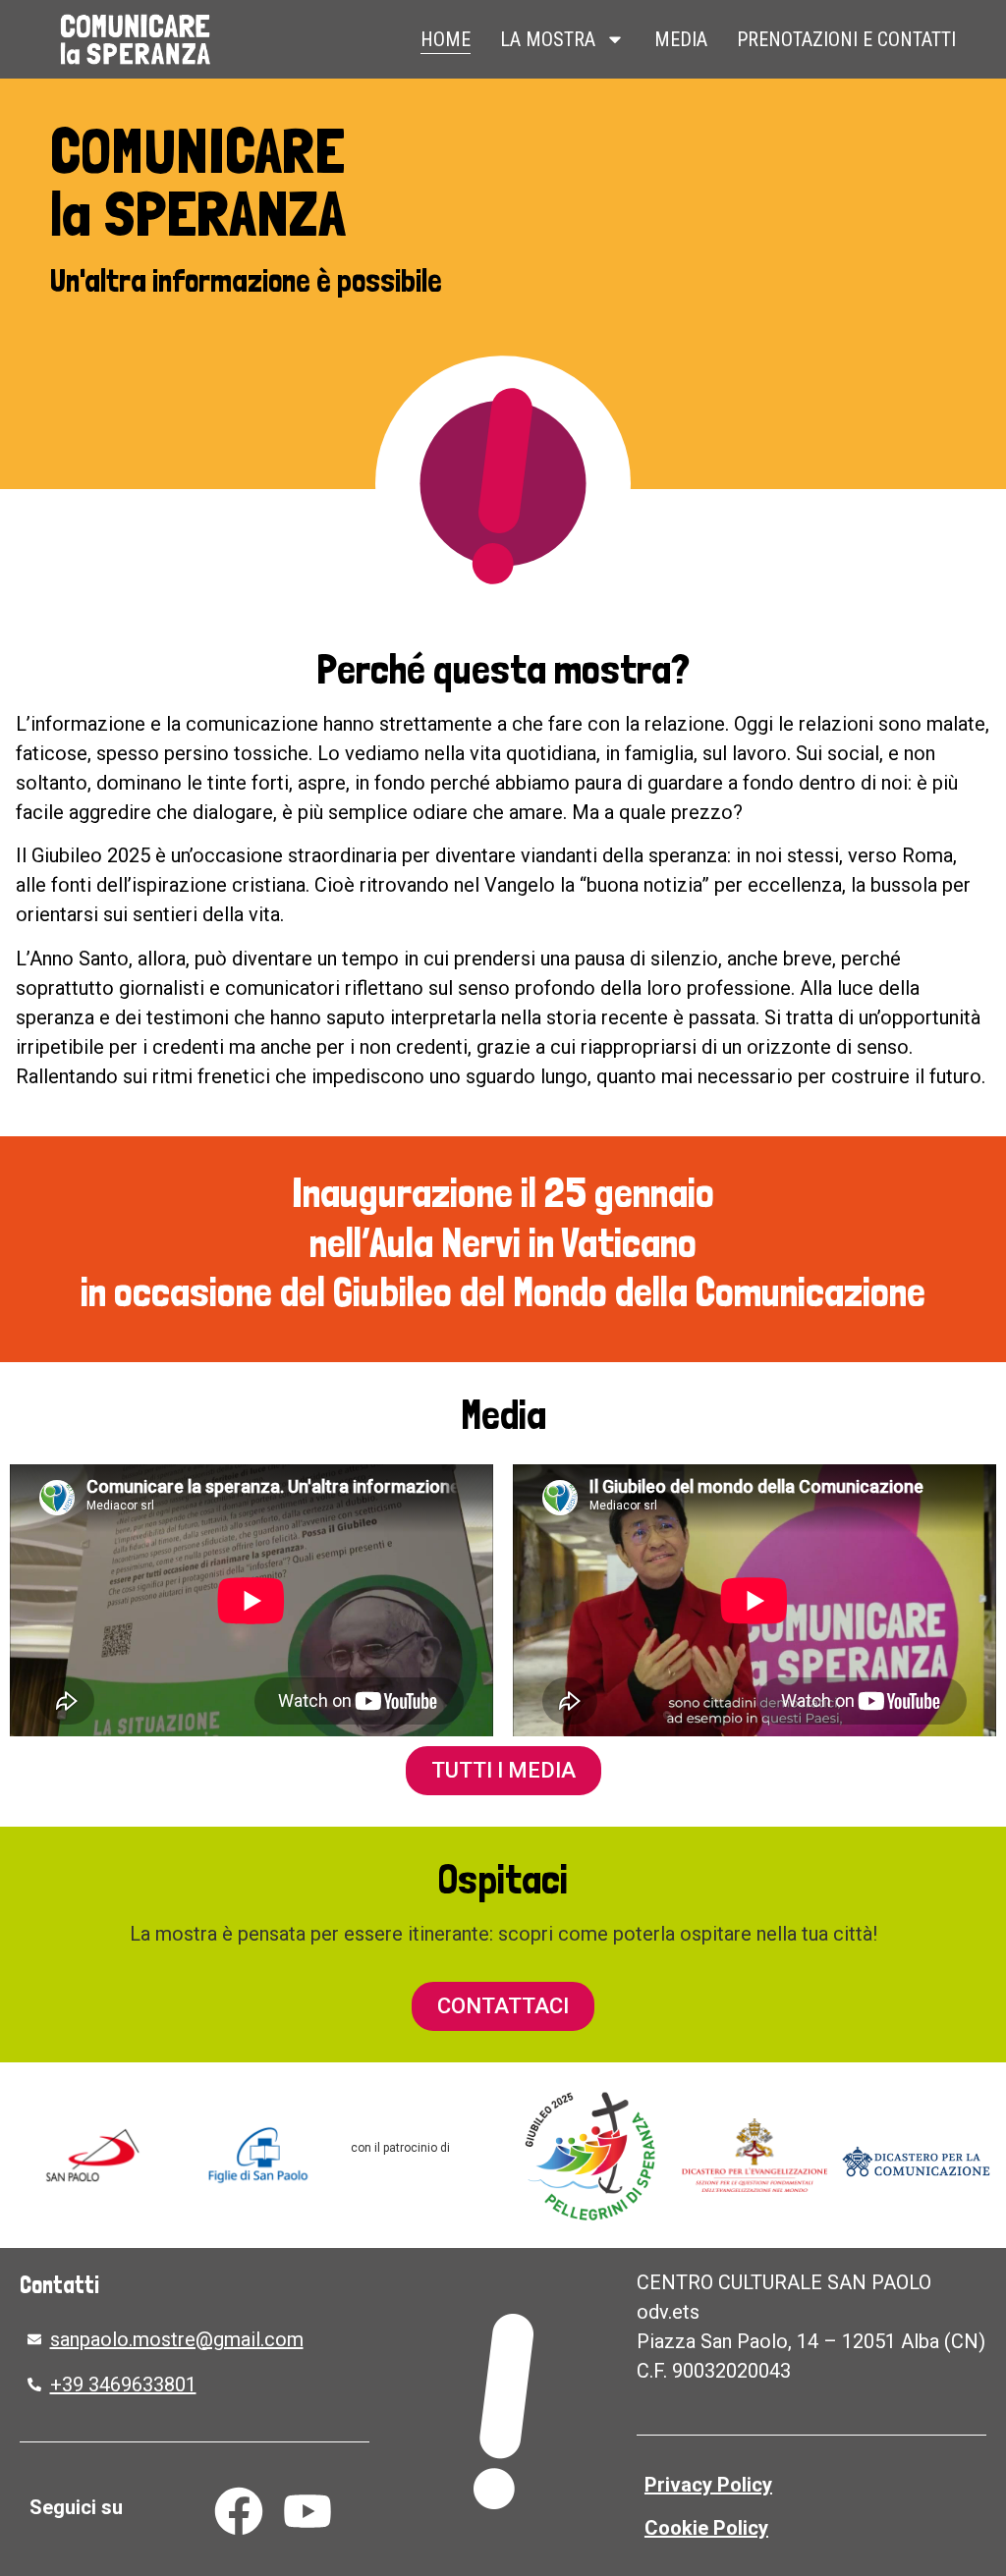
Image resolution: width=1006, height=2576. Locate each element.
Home (446, 39)
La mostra (548, 39)
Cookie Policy (706, 2528)
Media (681, 39)
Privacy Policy (708, 2485)
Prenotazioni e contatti (846, 39)
